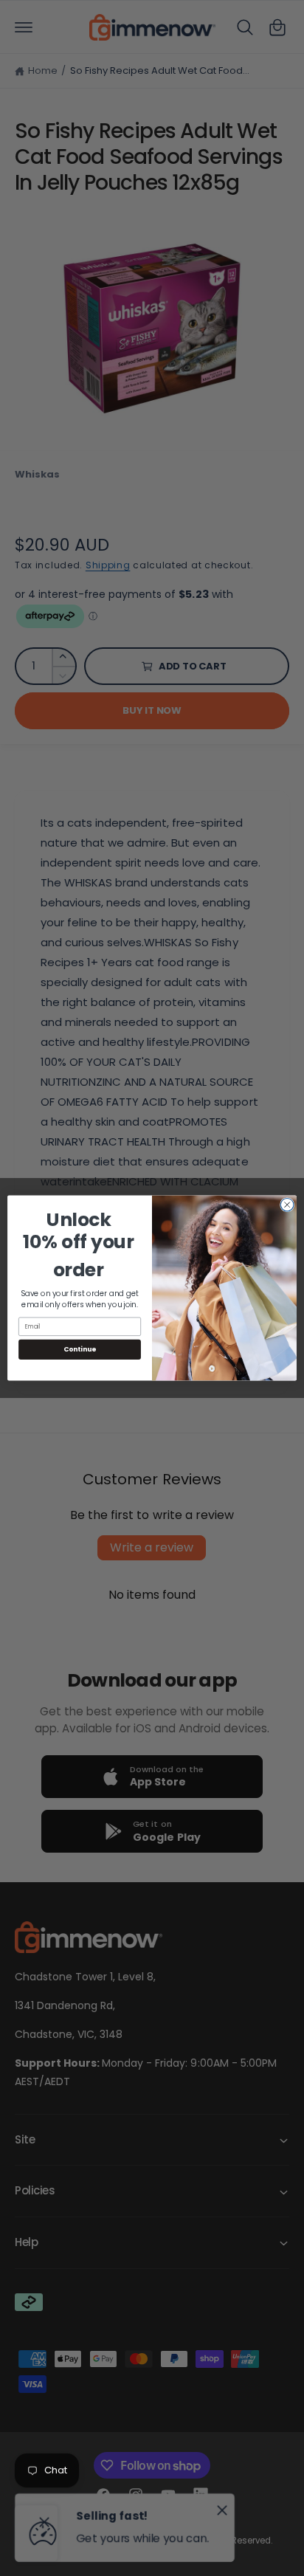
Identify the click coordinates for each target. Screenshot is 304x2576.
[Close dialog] (287, 1205)
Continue (80, 1350)
